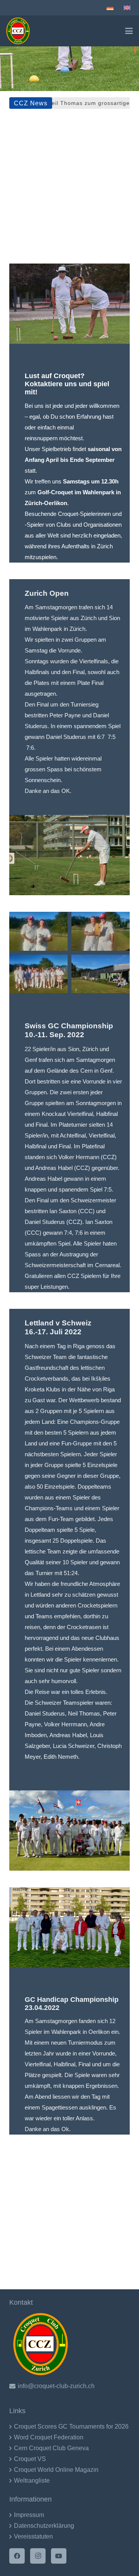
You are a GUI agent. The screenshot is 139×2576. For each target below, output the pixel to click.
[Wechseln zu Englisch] (128, 8)
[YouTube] (59, 2556)
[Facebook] (17, 2556)
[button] (129, 31)
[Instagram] (38, 2556)
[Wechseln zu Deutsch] (111, 8)
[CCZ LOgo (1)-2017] (18, 31)
